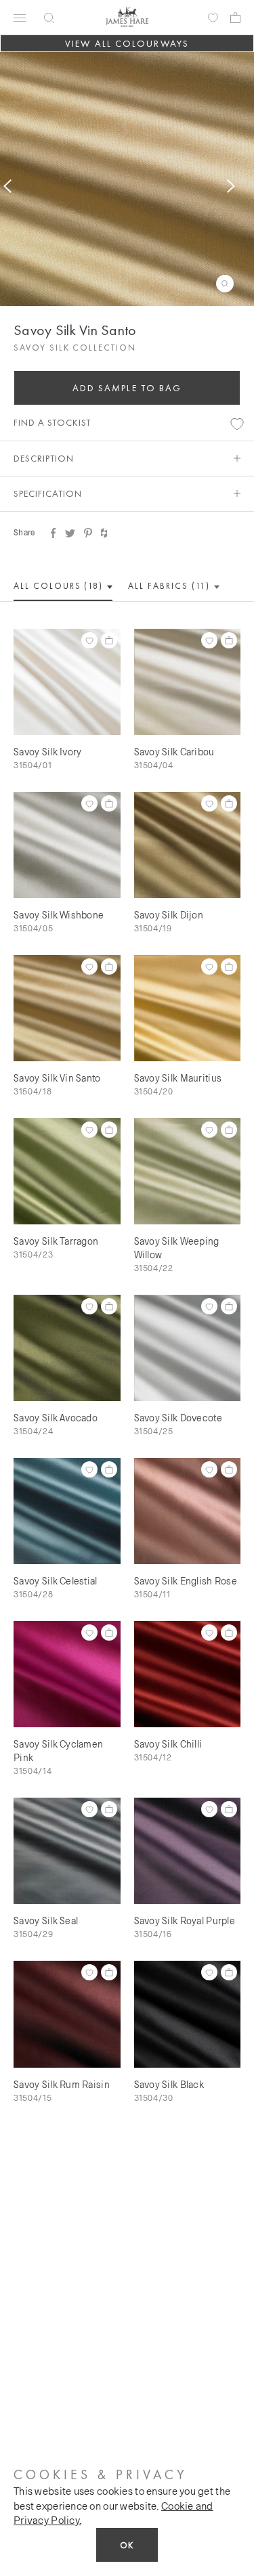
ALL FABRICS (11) (170, 586)
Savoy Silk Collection (75, 348)
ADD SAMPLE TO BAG (127, 388)
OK (127, 2545)
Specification (48, 493)
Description (44, 458)
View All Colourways (127, 43)
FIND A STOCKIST (52, 422)
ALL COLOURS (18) (60, 586)
